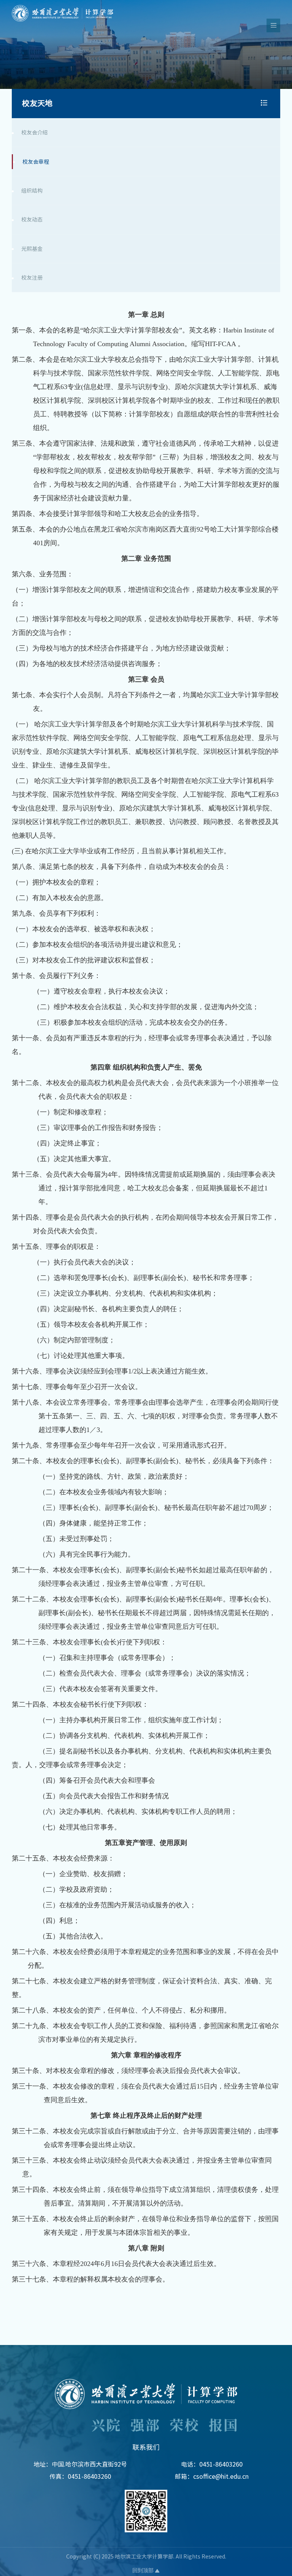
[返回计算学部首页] (63, 7)
